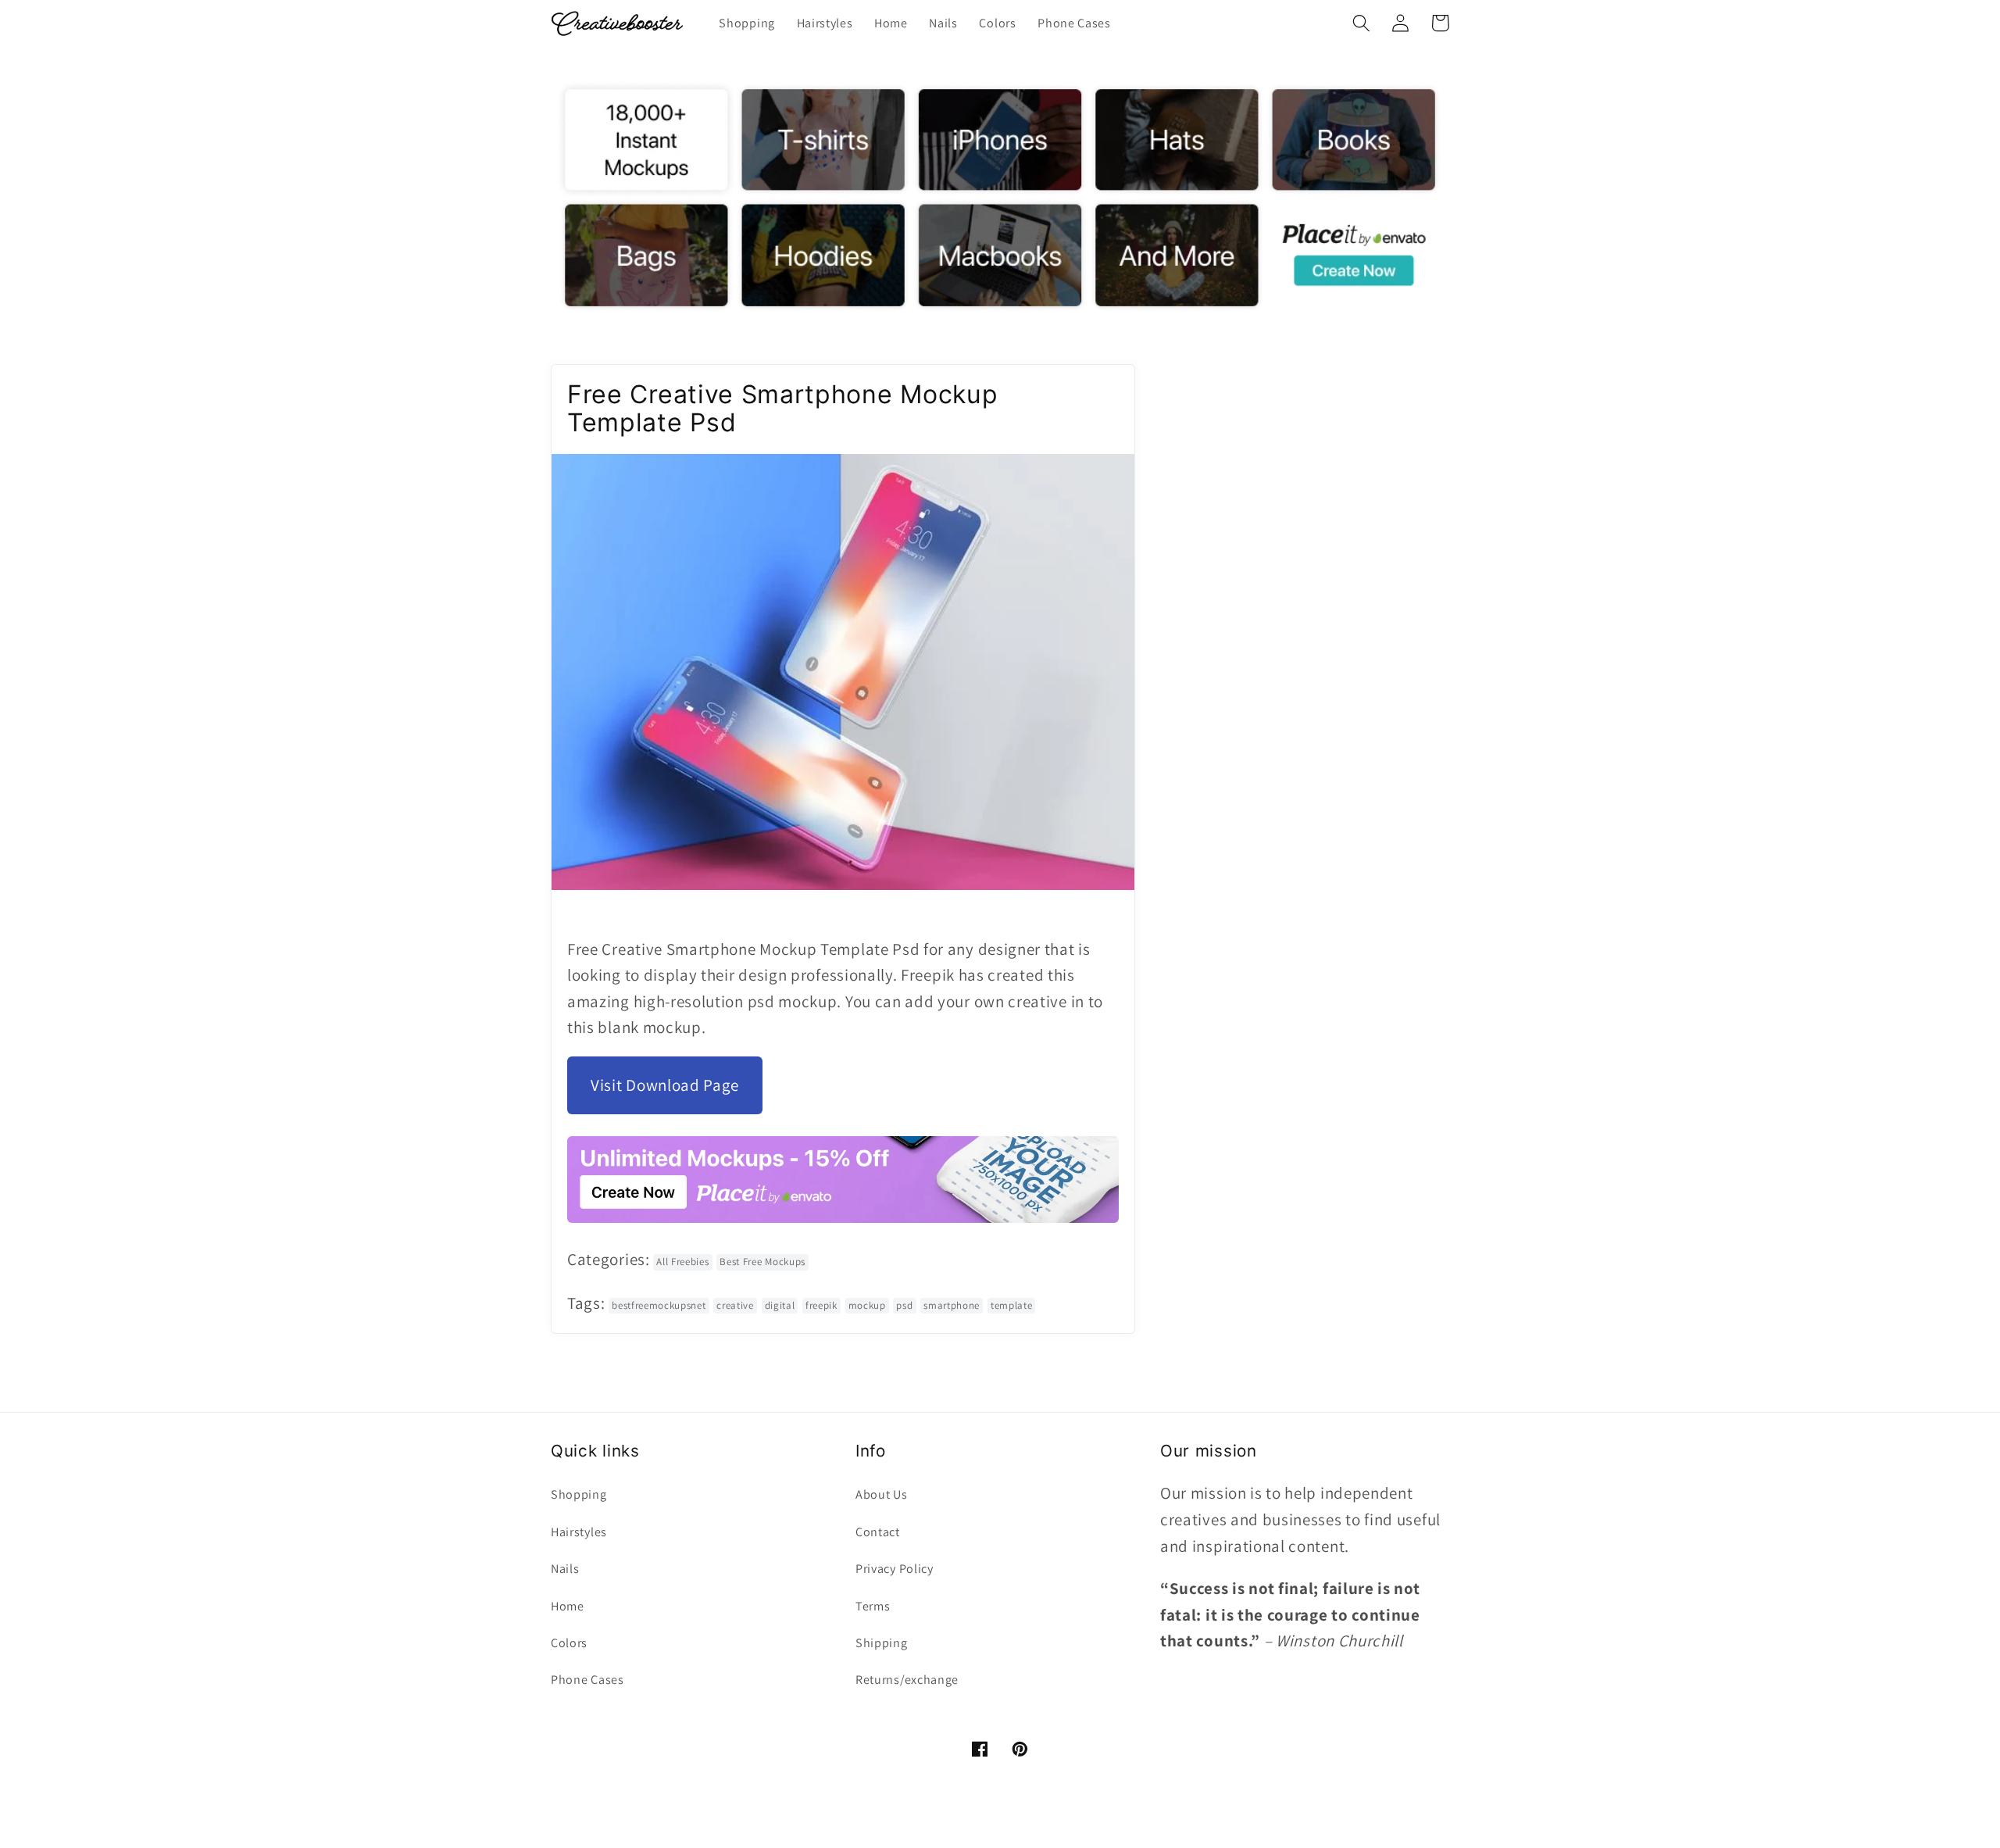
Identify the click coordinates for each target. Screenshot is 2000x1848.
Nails (565, 1569)
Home (568, 1606)
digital (780, 1305)
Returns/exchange (907, 1680)
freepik (821, 1305)
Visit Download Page (665, 1085)
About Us (882, 1494)
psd (904, 1305)
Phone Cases (587, 1680)
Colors (569, 1643)
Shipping (882, 1643)
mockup (867, 1305)
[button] (1361, 23)
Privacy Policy (895, 1569)
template (1012, 1305)
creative (735, 1305)
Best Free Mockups (762, 1262)
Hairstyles (579, 1532)
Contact (878, 1532)
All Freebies (682, 1262)
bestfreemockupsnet (659, 1305)
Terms (873, 1606)
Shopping (579, 1494)
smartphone (952, 1305)
